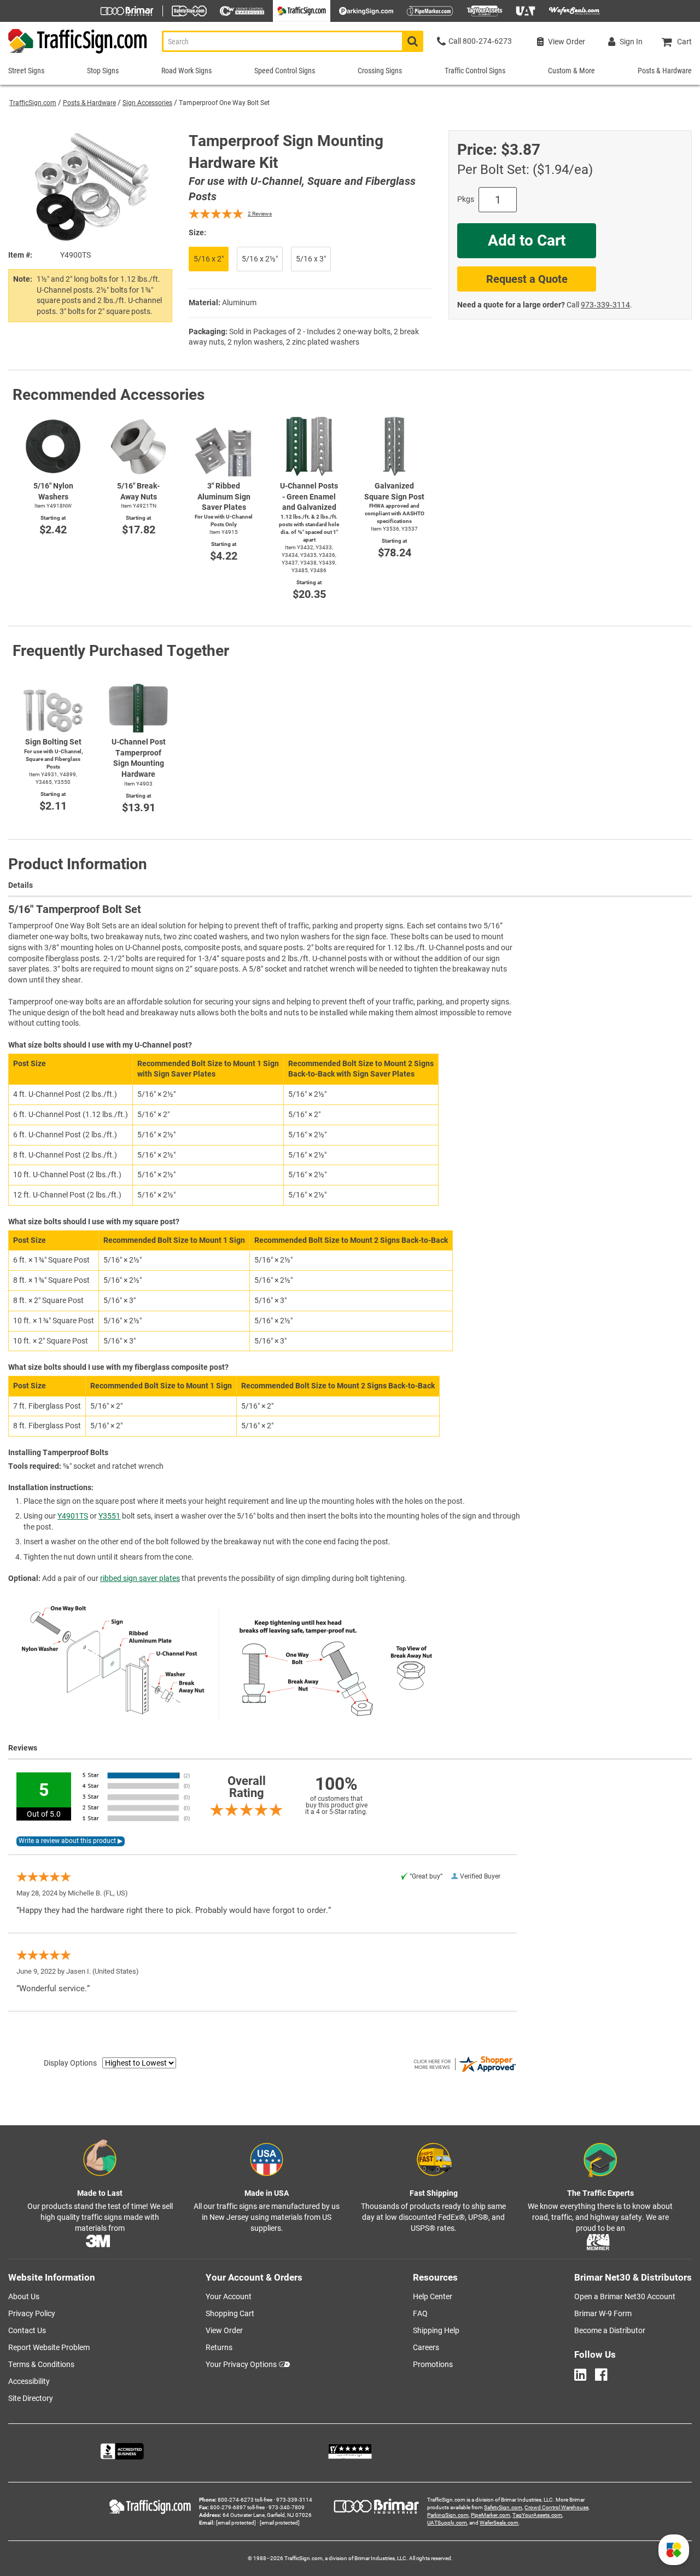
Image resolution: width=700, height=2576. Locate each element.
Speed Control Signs (285, 71)
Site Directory (31, 2398)
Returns (219, 2347)
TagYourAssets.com (537, 2515)
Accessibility (29, 2381)
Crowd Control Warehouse (556, 2507)
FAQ (420, 2313)
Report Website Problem (49, 2347)
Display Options (70, 2063)
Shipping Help (436, 2330)
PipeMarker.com (491, 2515)
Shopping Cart (230, 2313)
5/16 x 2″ (209, 259)
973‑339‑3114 (605, 305)
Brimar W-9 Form (603, 2313)
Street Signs (26, 71)
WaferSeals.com (499, 2523)
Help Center (433, 2296)
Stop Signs (103, 71)
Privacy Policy (32, 2313)
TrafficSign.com (33, 103)
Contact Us (27, 2330)
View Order (224, 2330)
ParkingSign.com (448, 2515)
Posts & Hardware (89, 103)
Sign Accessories (147, 103)
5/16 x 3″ (311, 259)
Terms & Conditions (41, 2364)
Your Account (229, 2296)
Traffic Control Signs (475, 71)
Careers (426, 2347)
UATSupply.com (447, 2523)
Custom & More (571, 71)
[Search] (413, 41)
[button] (674, 2550)
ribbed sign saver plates (140, 1578)
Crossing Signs (380, 71)
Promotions (433, 2364)
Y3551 (109, 1516)
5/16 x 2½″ (260, 259)
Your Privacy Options (241, 2364)
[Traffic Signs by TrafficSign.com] (74, 53)
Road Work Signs (186, 71)
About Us (24, 2296)
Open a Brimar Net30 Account (625, 2296)
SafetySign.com (503, 2507)
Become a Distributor (610, 2330)
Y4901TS (73, 1516)
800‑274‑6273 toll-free (245, 2500)
